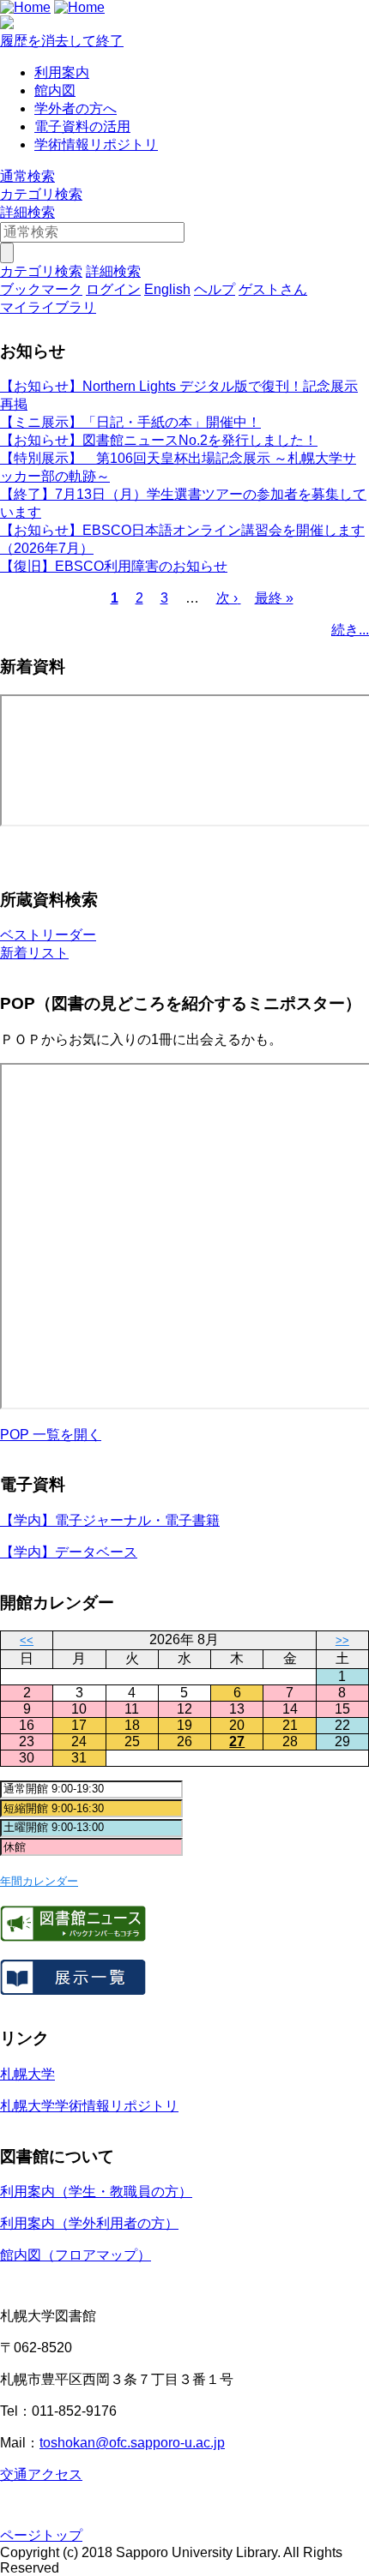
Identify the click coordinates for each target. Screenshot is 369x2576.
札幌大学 (27, 2074)
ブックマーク (41, 289)
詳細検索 (27, 212)
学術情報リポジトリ (96, 144)
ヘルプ (215, 289)
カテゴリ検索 (41, 194)
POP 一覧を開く (51, 1435)
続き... (350, 630)
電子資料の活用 (82, 126)
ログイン (113, 289)
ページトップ (41, 2535)
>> (342, 1640)
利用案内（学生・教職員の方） (96, 2192)
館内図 (55, 90)
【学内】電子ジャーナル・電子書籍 (110, 1520)
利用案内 (62, 72)
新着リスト (34, 953)
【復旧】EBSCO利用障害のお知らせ (114, 566)
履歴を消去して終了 (62, 41)
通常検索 (27, 176)
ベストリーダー (48, 935)
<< (27, 1640)
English (167, 289)
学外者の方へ (76, 108)
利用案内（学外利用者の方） (89, 2223)
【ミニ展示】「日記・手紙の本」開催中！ (130, 422)
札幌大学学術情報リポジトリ (89, 2106)
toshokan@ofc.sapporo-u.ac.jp (132, 2443)
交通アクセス (41, 2474)
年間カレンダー (39, 1881)
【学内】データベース (69, 1552)
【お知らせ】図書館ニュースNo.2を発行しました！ (159, 440)
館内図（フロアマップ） (76, 2255)
